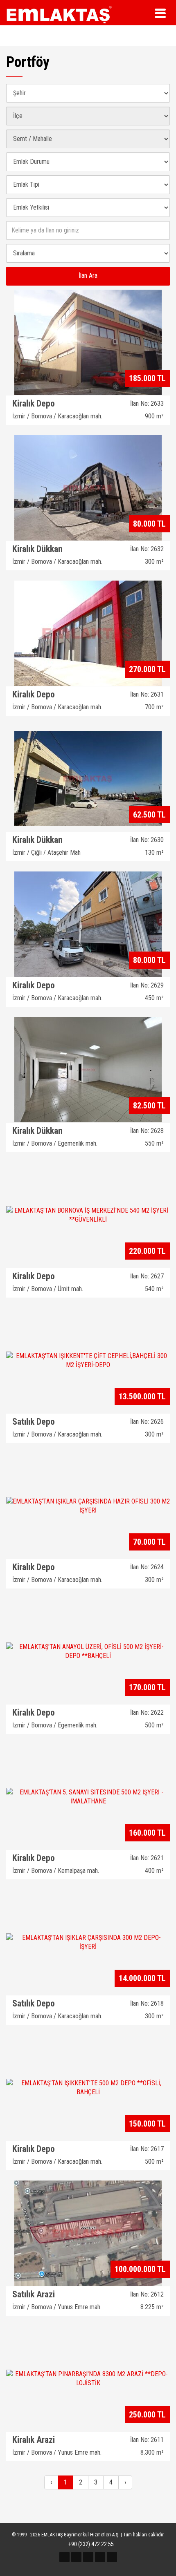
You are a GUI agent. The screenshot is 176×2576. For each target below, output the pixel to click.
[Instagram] (88, 2557)
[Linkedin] (112, 2557)
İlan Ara (88, 276)
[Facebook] (64, 2557)
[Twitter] (76, 2557)
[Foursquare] (100, 2557)
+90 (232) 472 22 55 (90, 2544)
